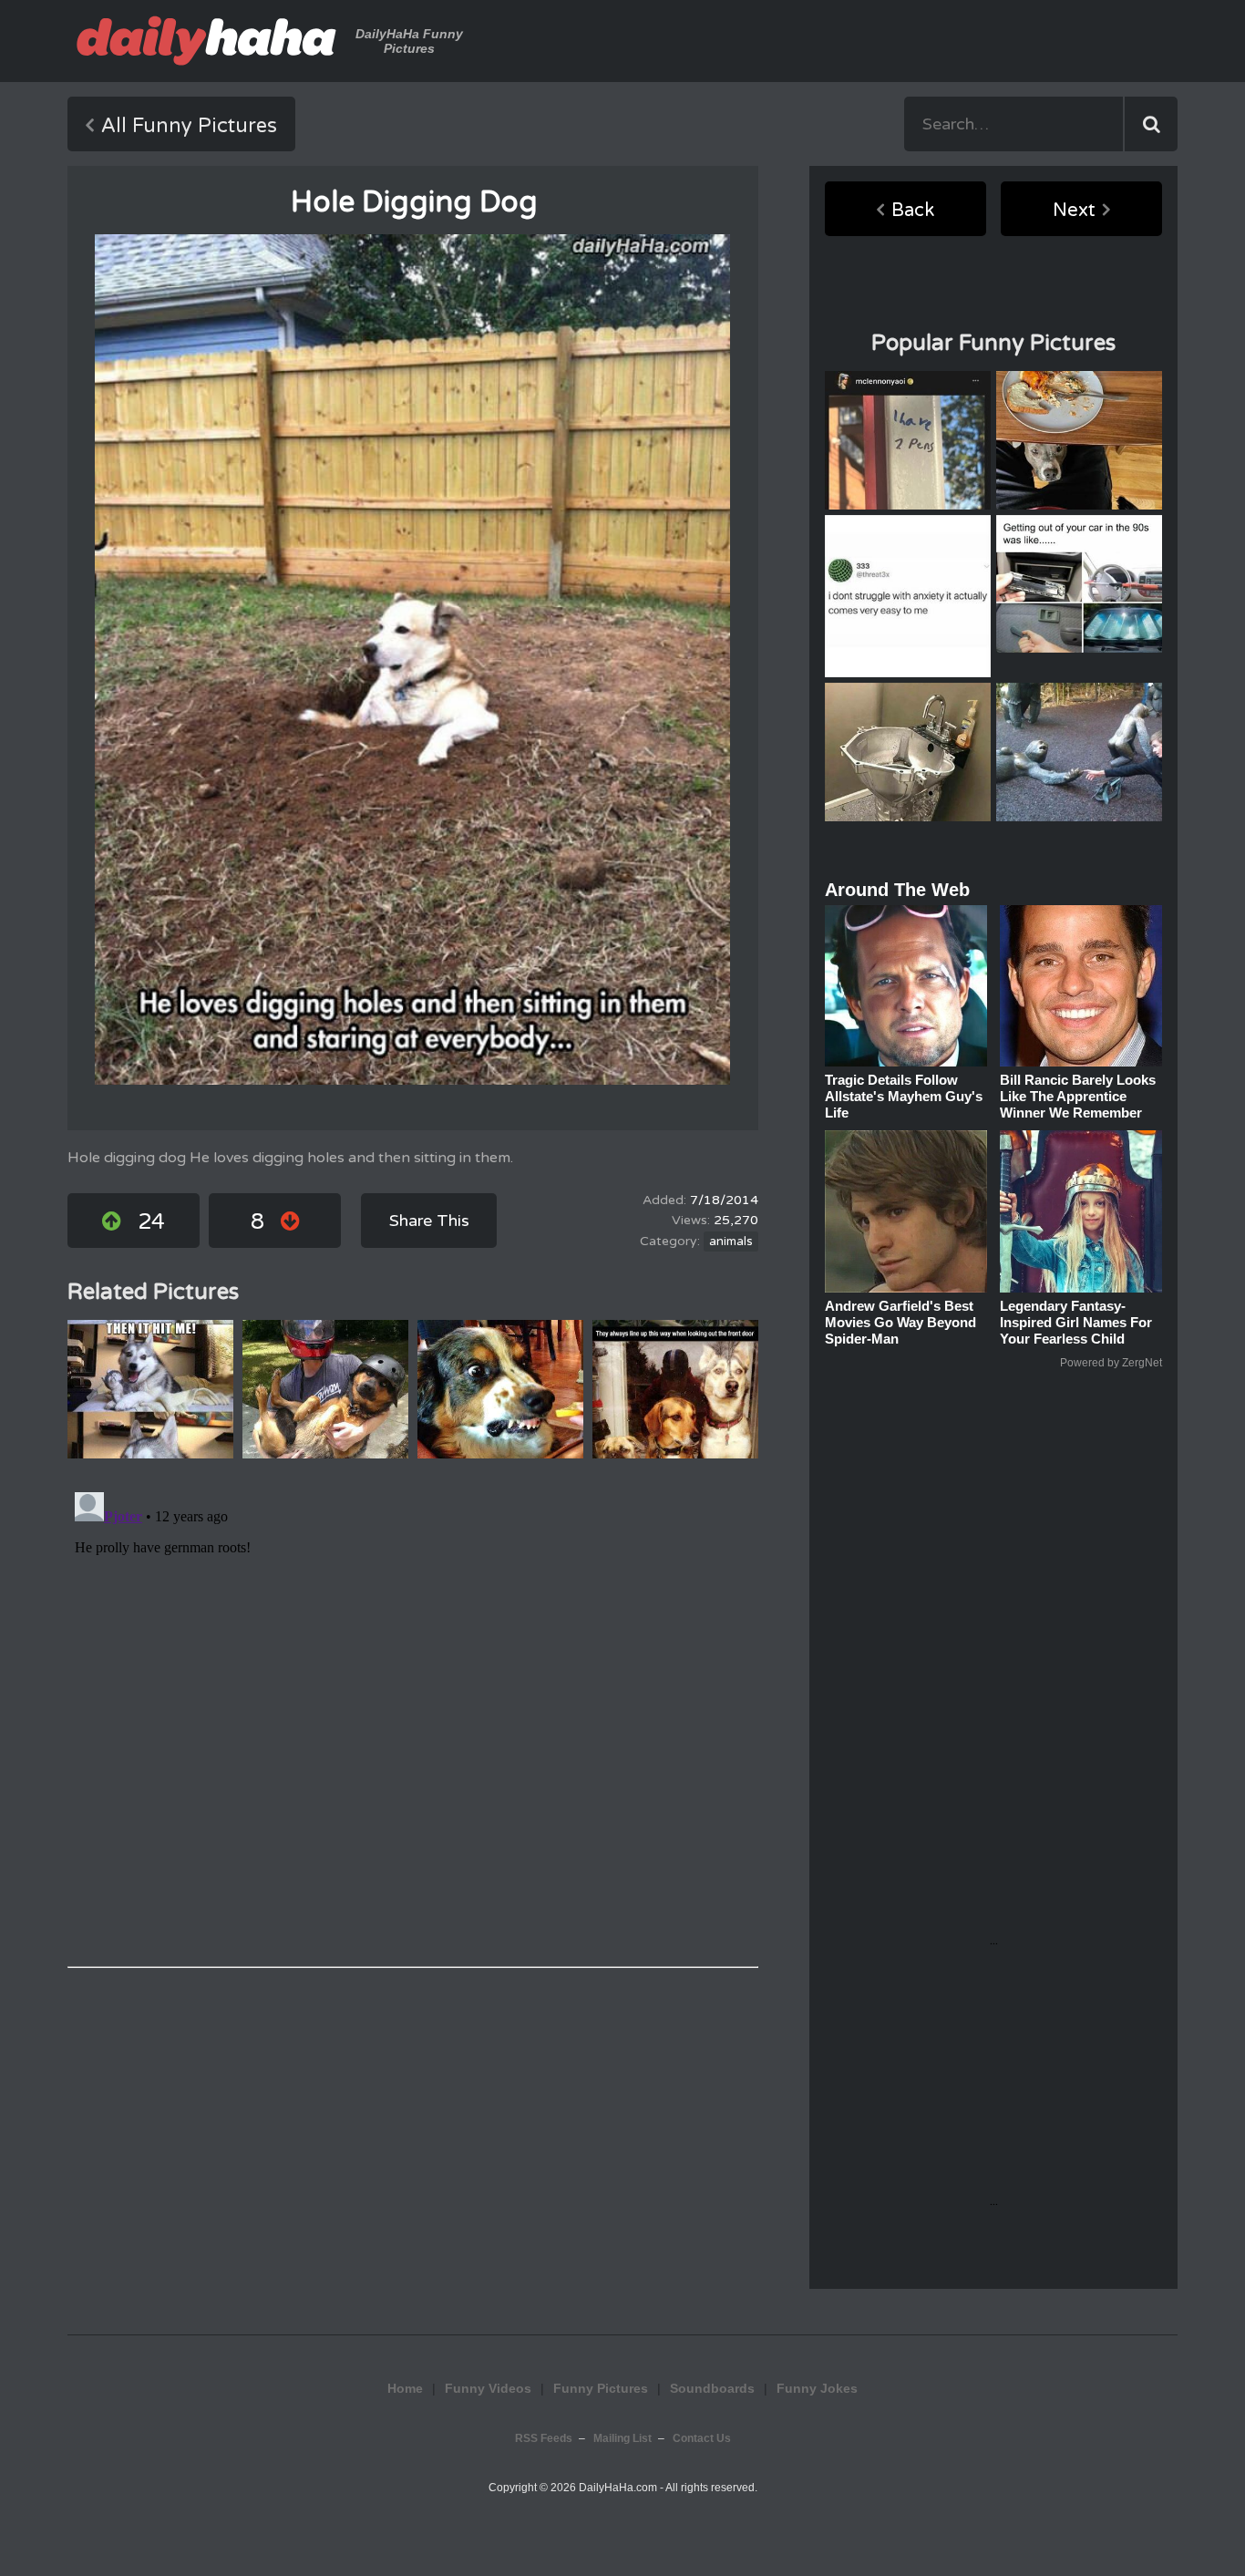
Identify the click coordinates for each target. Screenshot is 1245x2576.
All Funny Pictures (189, 126)
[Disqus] (413, 1713)
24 (151, 1222)
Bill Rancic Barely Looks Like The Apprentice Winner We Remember (1078, 1096)
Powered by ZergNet (1111, 1363)
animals (731, 1242)
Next (1074, 211)
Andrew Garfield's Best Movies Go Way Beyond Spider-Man (900, 1322)
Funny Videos (488, 2388)
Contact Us (702, 2438)
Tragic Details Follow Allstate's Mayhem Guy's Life (904, 1096)
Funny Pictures (601, 2388)
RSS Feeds (544, 2438)
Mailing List (622, 2438)
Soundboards (712, 2388)
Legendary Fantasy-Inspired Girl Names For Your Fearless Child (1076, 1322)
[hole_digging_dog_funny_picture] (412, 659)
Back (913, 211)
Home (405, 2388)
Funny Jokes (817, 2388)
